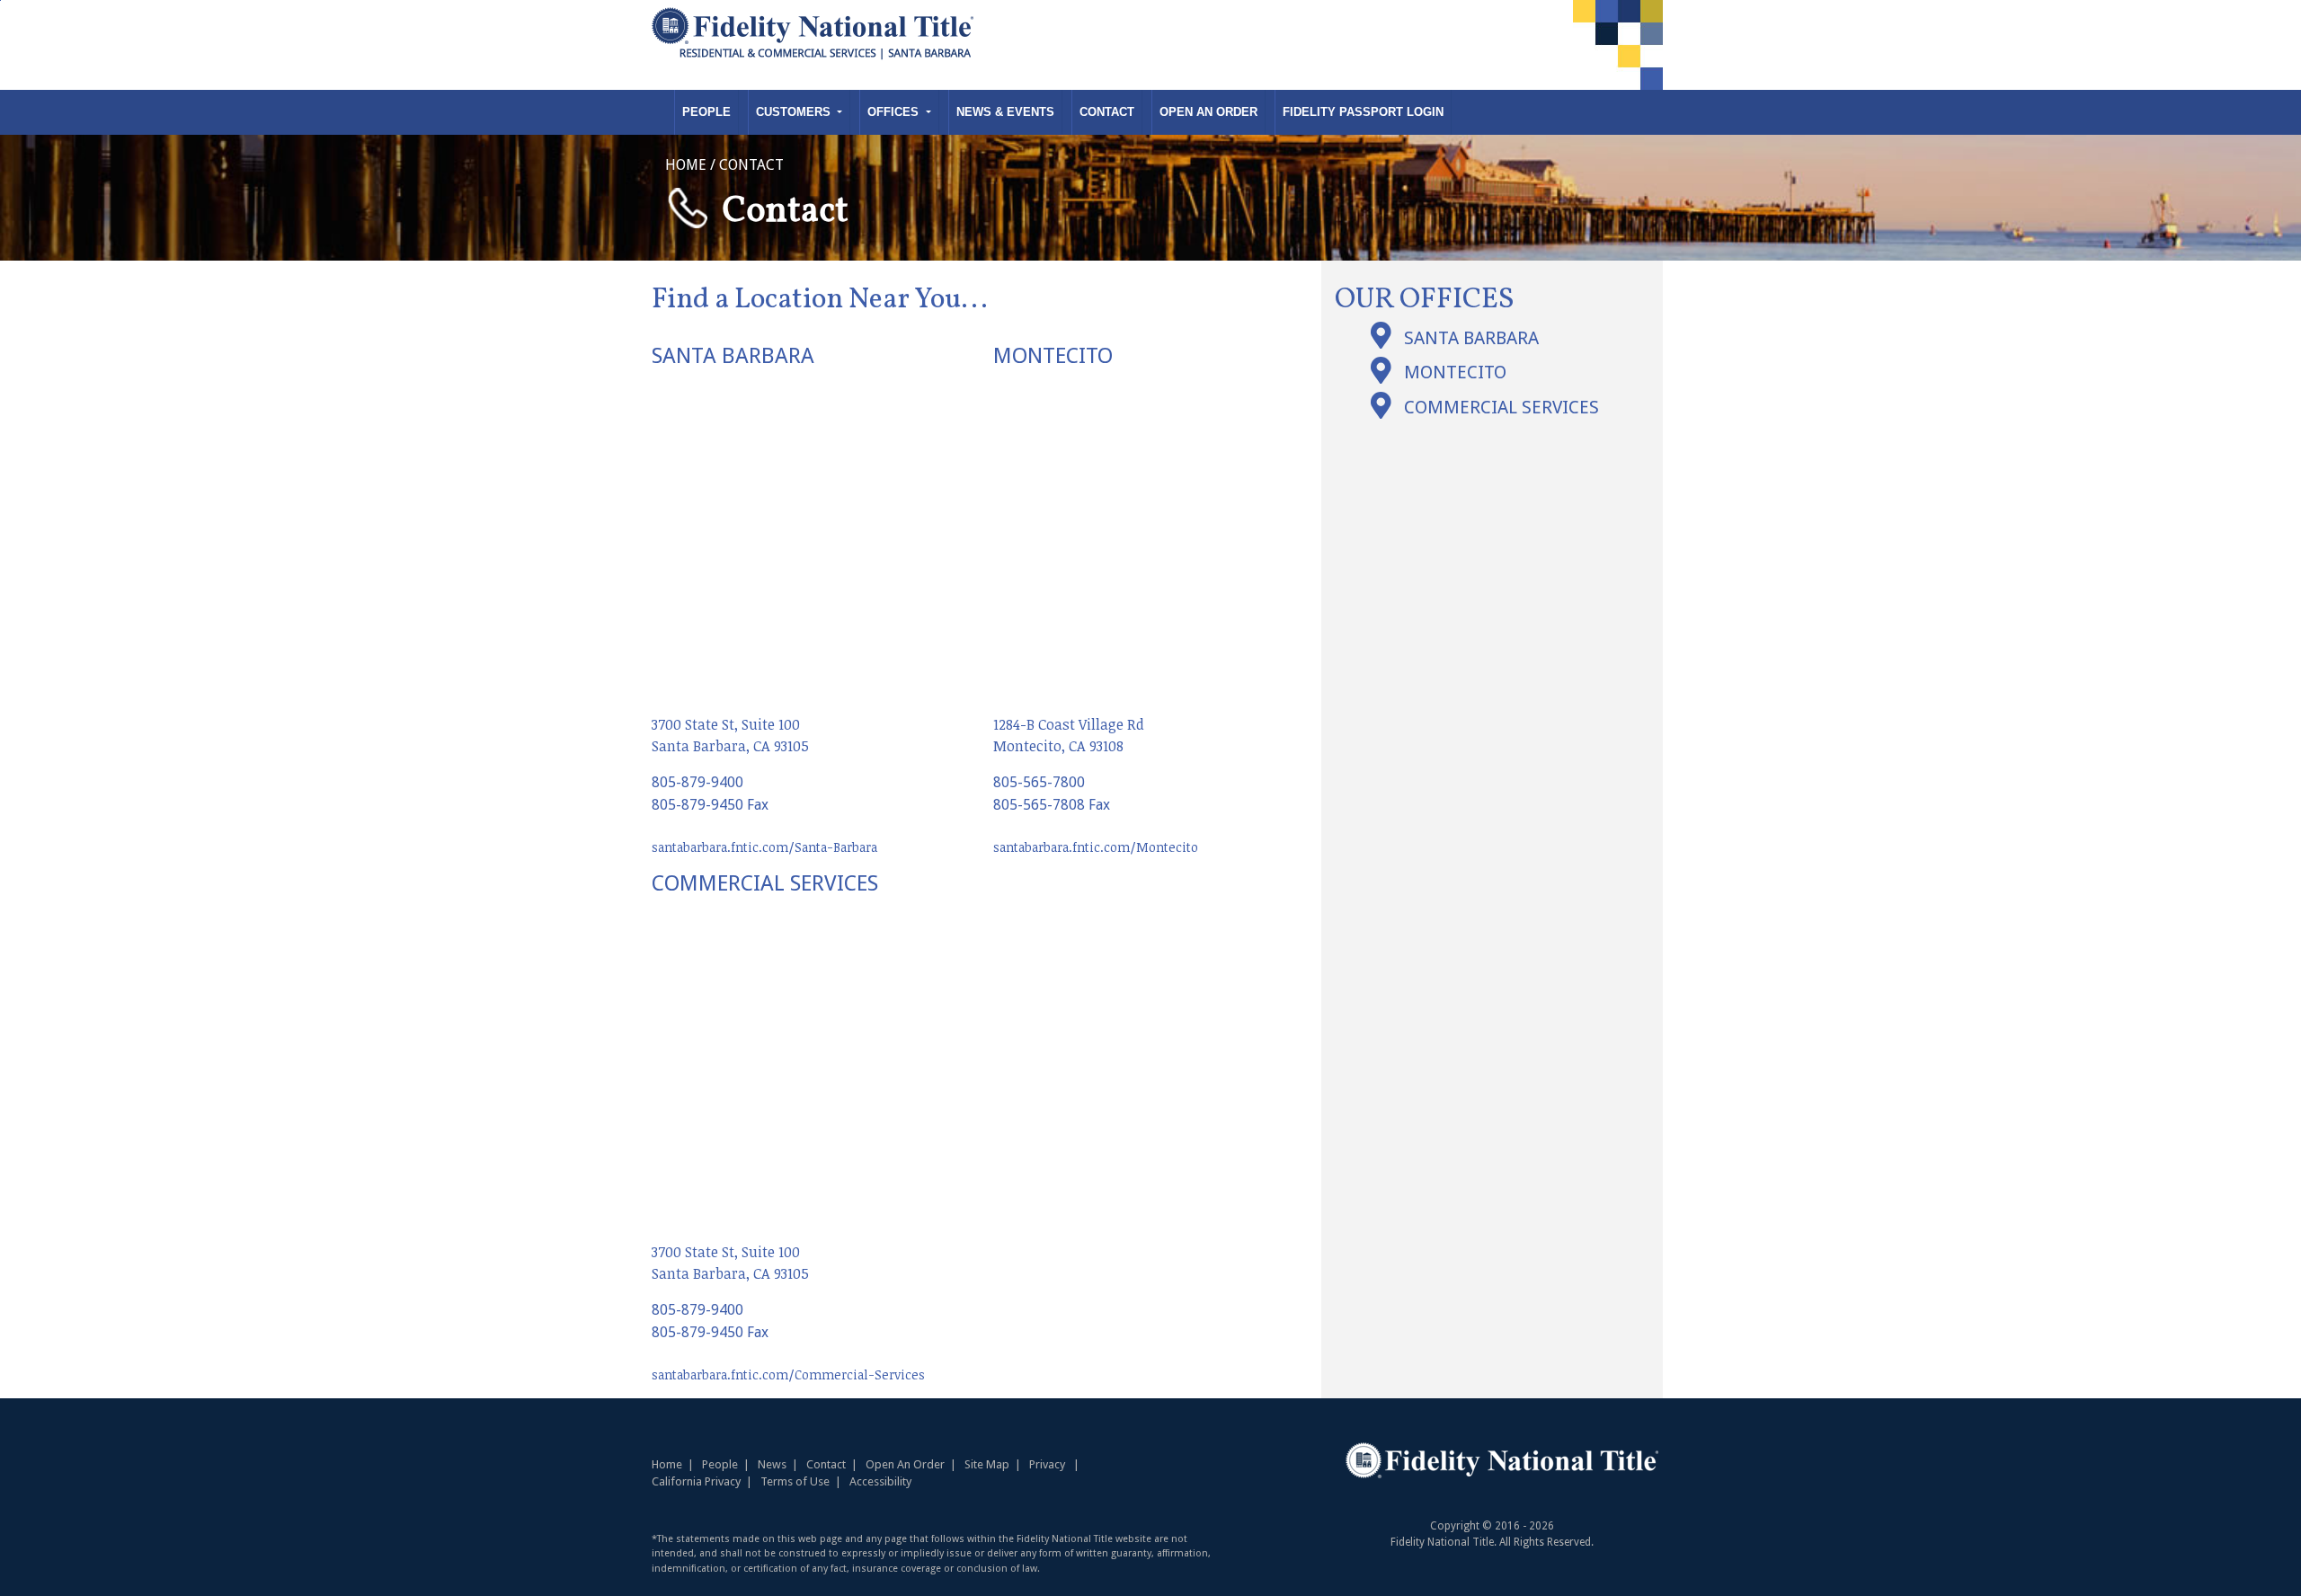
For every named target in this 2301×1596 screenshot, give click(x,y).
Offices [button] (895, 112)
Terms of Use (795, 1481)
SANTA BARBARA (1471, 338)
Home (667, 1464)
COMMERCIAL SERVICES (1501, 407)
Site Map (987, 1464)
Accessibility (880, 1481)
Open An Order (1208, 112)
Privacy (1047, 1464)
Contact (1107, 112)
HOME (686, 165)
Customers (795, 112)
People (706, 112)
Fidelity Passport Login (1363, 112)
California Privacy (696, 1481)
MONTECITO (1455, 372)
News (772, 1464)
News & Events (1005, 112)
